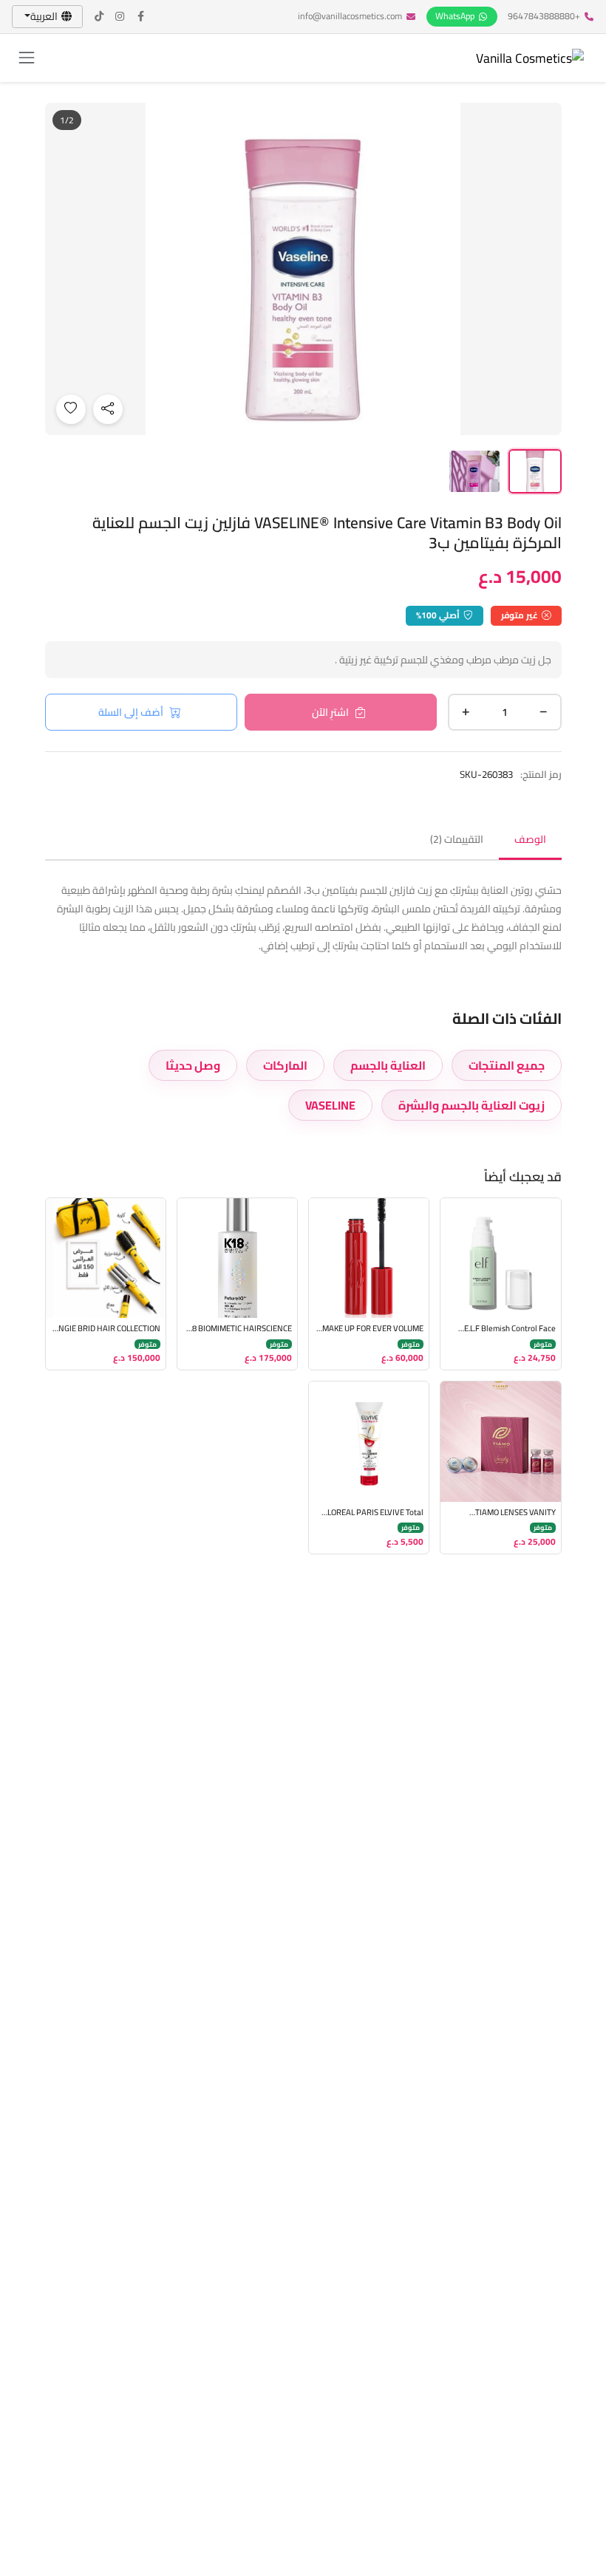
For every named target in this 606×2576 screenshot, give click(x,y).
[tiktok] (100, 17)
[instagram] (120, 17)
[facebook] (141, 17)
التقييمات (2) (457, 839)
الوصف (530, 839)
